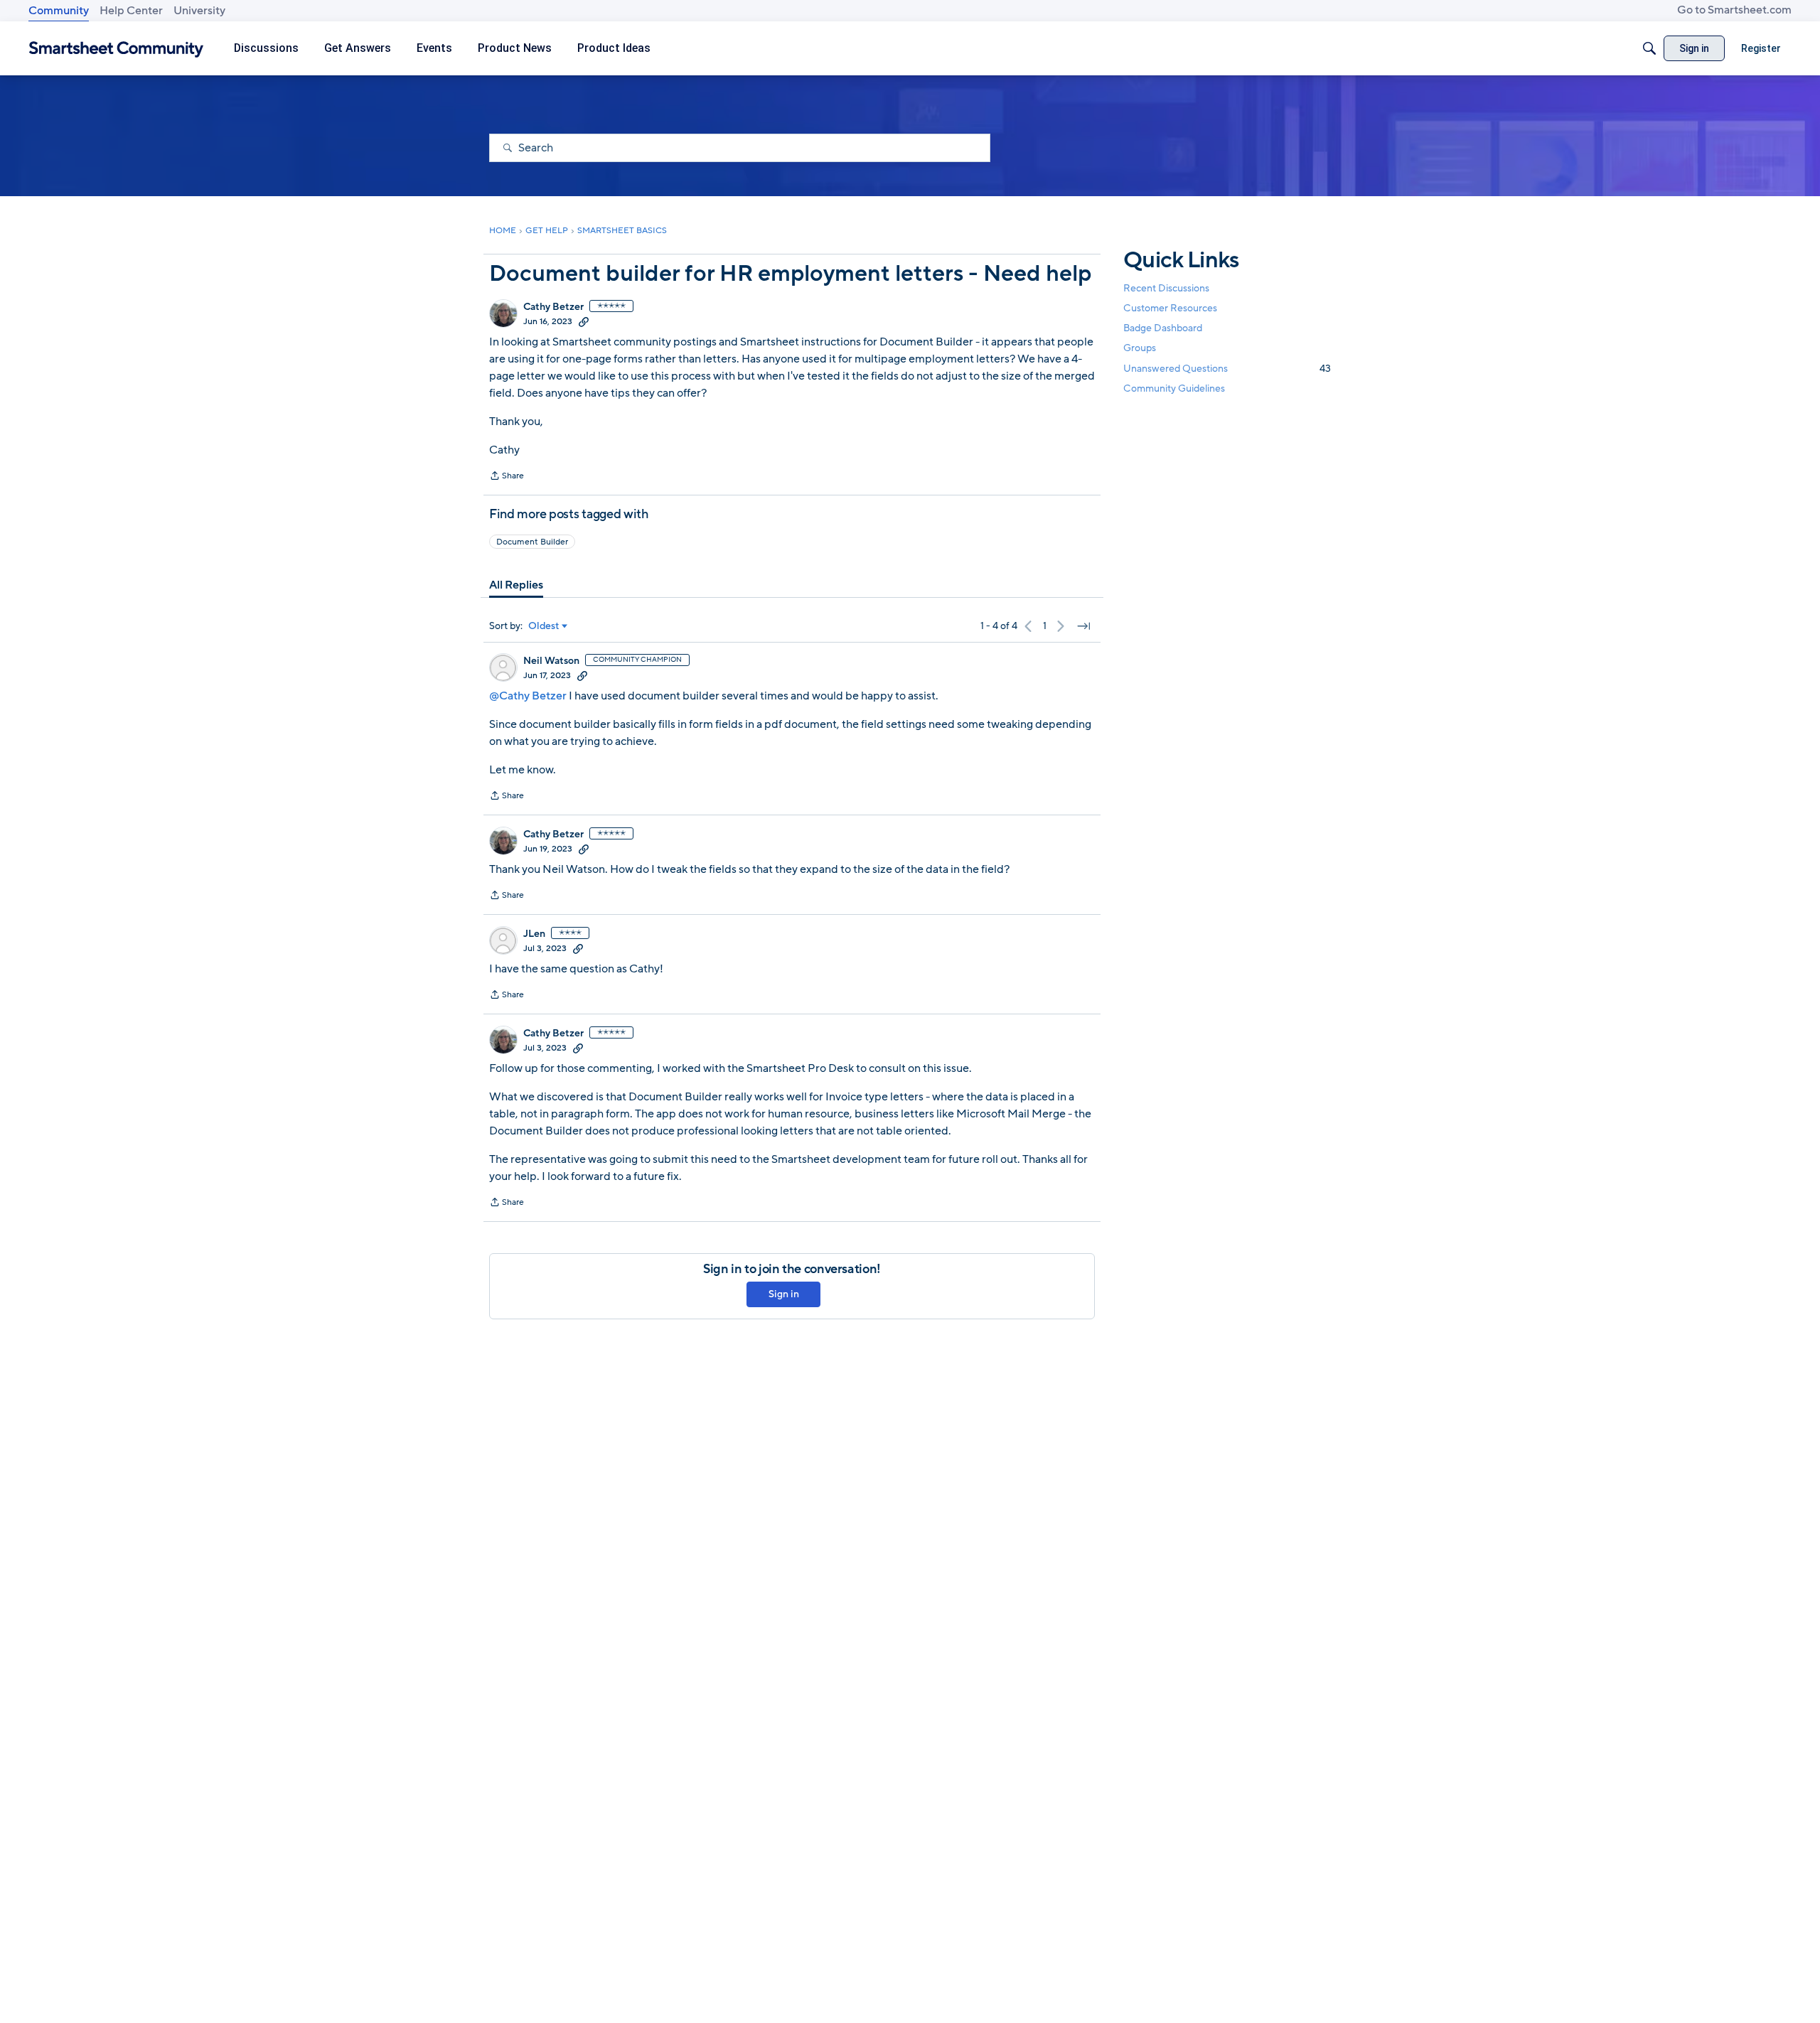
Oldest (544, 626)
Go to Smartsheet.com (1734, 10)
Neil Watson (551, 661)
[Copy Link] (584, 321)
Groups (1140, 349)
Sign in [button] (784, 1294)
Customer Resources (1170, 308)
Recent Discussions (1166, 288)
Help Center (131, 11)
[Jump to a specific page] (1083, 626)
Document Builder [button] (532, 542)
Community (59, 11)
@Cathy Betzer (528, 696)
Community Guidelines (1174, 388)
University (199, 11)
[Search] (1649, 48)
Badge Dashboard (1163, 328)
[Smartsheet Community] (116, 49)
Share (507, 477)
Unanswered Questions (1227, 369)
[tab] (516, 585)
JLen (534, 934)
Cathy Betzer (553, 307)
